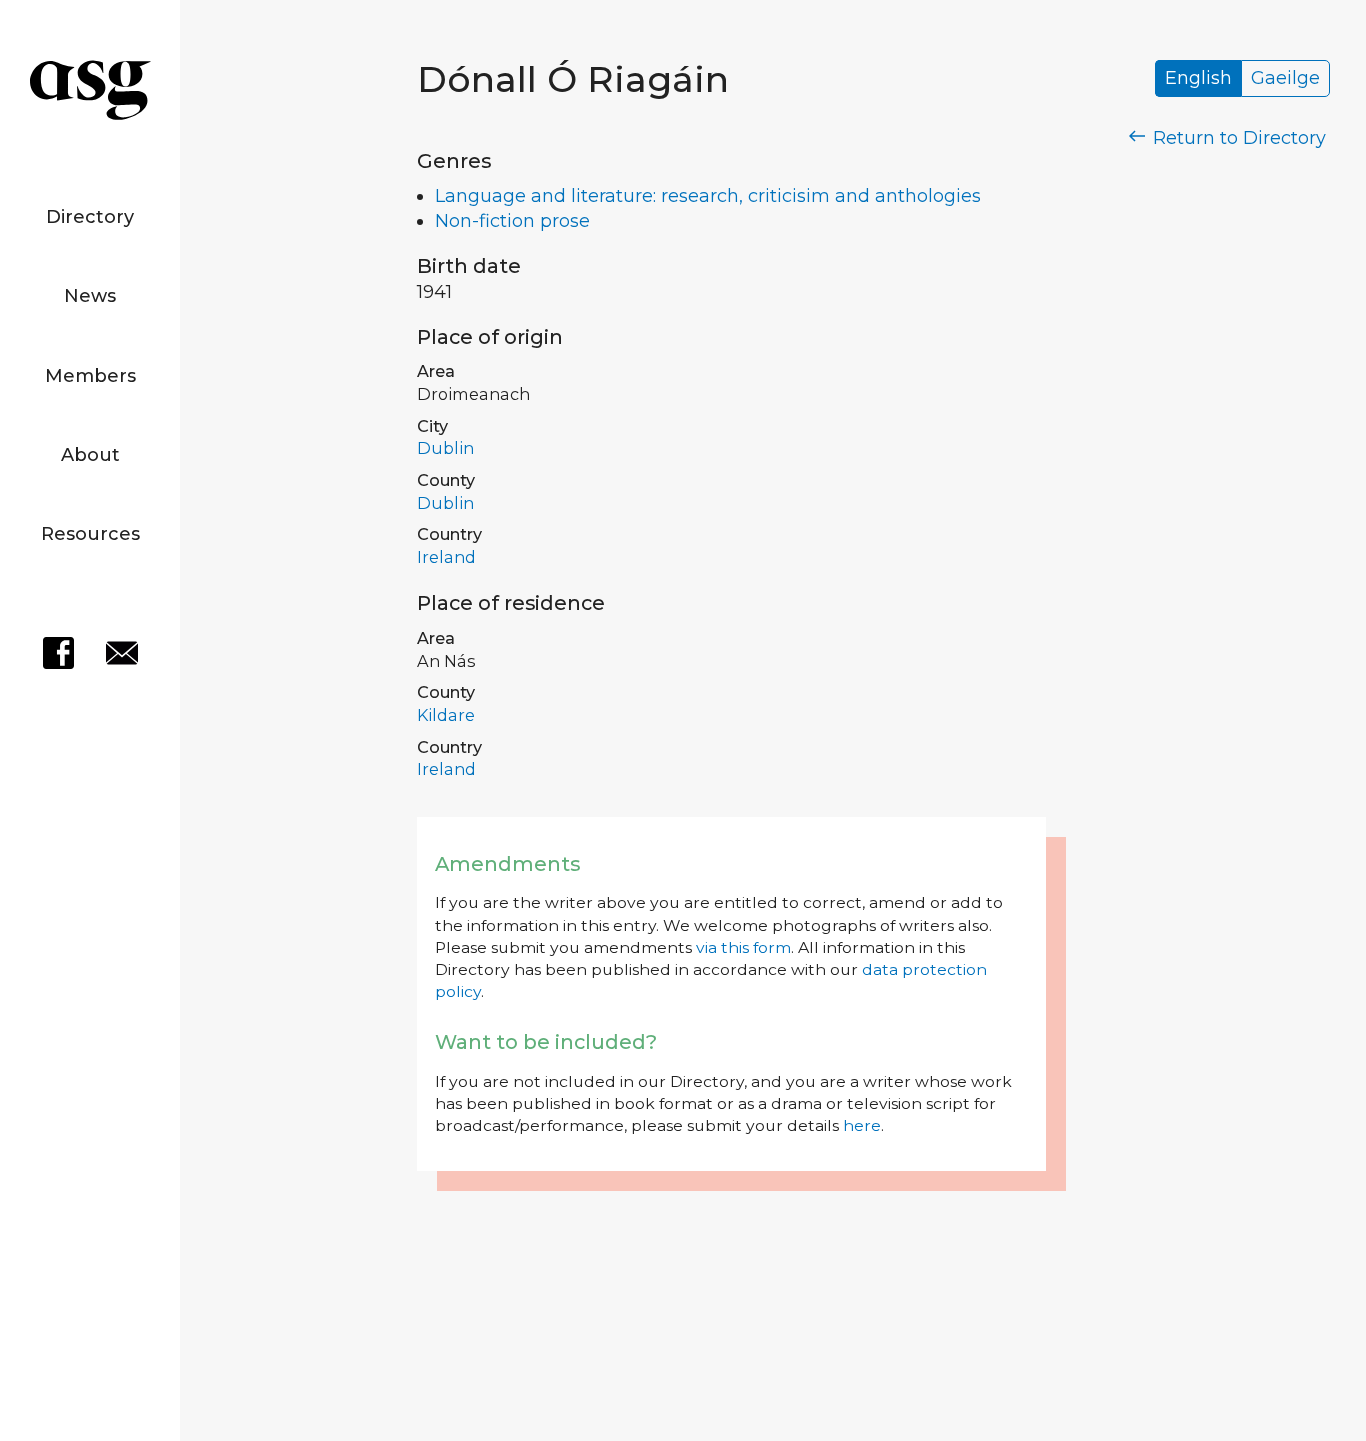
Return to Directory (1237, 138)
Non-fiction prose (512, 221)
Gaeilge (1285, 79)
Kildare (446, 715)
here (862, 1125)
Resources (90, 534)
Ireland (446, 557)
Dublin (445, 448)
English (1198, 79)
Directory (90, 217)
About (90, 455)
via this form (743, 947)
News (90, 296)
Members (90, 376)
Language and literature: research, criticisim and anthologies (708, 196)
